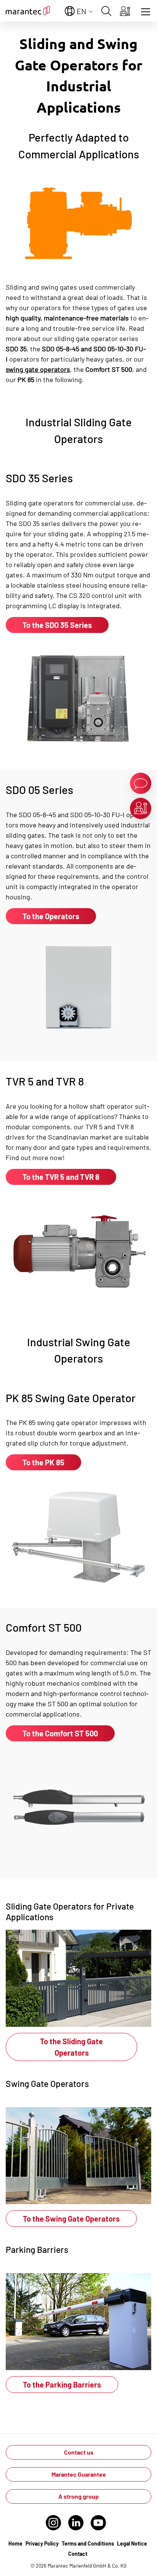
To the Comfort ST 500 (60, 1733)
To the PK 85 (43, 1462)
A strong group (78, 2496)
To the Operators (51, 916)
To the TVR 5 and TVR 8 (61, 1177)
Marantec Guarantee (79, 2474)
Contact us (79, 2452)
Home (15, 2543)
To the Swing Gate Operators (71, 2219)
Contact (78, 2554)
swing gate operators (38, 369)
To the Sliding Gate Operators (71, 2047)
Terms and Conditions (88, 2543)
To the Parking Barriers (62, 2385)
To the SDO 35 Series (57, 625)
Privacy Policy (42, 2543)
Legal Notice (132, 2543)
